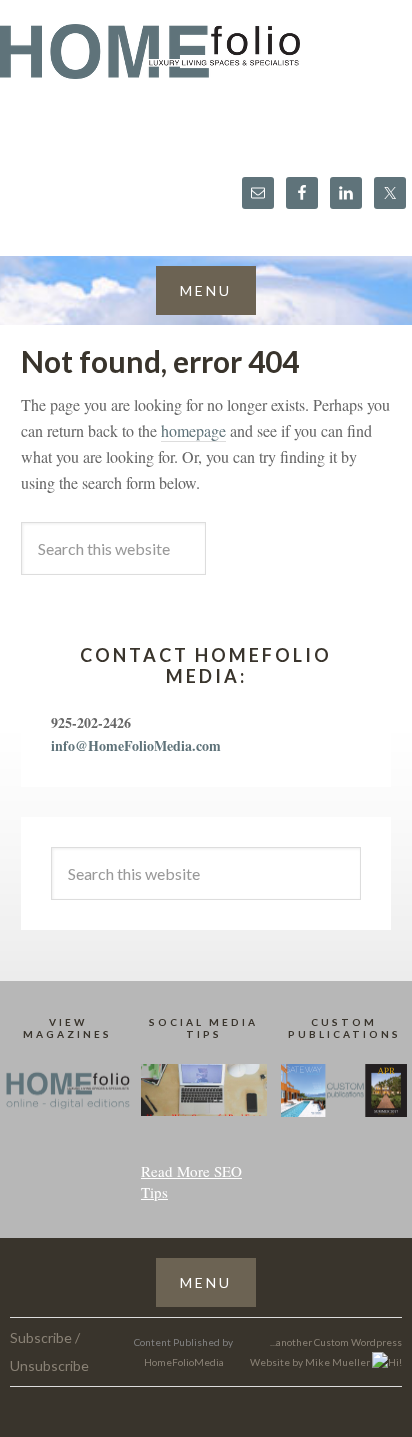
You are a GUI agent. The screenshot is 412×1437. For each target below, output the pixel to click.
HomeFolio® (206, 63)
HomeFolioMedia (184, 1362)
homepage (193, 430)
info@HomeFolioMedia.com (136, 745)
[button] (206, 290)
